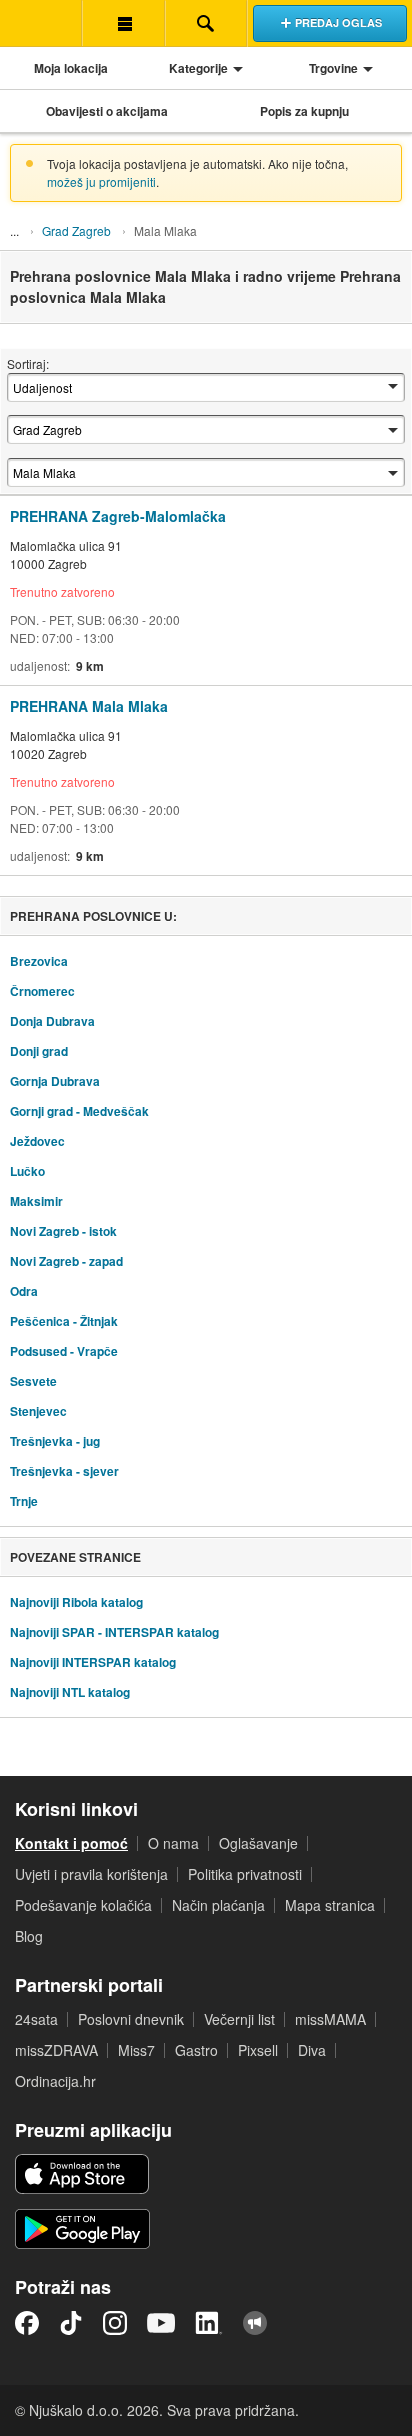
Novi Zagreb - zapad (66, 1261)
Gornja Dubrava (55, 1081)
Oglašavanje (258, 1843)
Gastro (196, 2050)
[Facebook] (27, 2323)
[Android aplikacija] (82, 2229)
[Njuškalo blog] (255, 2323)
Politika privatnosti (245, 1874)
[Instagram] (115, 2323)
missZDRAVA (56, 2050)
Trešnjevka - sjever (64, 1471)
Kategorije (198, 68)
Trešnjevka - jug (55, 1441)
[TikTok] (71, 2323)
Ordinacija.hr (55, 2081)
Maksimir (36, 1201)
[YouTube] (161, 2323)
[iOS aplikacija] (82, 2174)
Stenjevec (38, 1411)
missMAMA (330, 2019)
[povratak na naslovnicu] (41, 23)
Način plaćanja (218, 1905)
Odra (24, 1291)
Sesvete (33, 1381)
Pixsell (258, 2050)
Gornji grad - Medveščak (79, 1111)
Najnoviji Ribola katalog (76, 1602)
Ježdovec (37, 1141)
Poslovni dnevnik (131, 2019)
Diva (312, 2050)
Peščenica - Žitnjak (64, 1321)
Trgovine (333, 68)
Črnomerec (42, 991)
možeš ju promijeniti (101, 181)
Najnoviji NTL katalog (70, 1692)
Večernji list (239, 2019)
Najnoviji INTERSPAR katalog (93, 1662)
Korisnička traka (123, 23)
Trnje (24, 1501)
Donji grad (39, 1051)
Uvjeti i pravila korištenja (91, 1874)
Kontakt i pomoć (71, 1843)
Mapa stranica (330, 1905)
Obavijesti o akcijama (107, 111)
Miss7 (136, 2050)
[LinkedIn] (209, 2323)
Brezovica (39, 961)
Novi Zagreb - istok (63, 1231)
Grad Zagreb (76, 230)
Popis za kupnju (304, 111)
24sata (36, 2019)
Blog (29, 1936)
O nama (173, 1843)
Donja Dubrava (52, 1021)
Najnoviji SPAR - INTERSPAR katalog (114, 1632)
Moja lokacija (71, 68)
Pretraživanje (206, 23)
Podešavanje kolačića (83, 1905)
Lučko (27, 1171)
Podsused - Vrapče (64, 1351)
